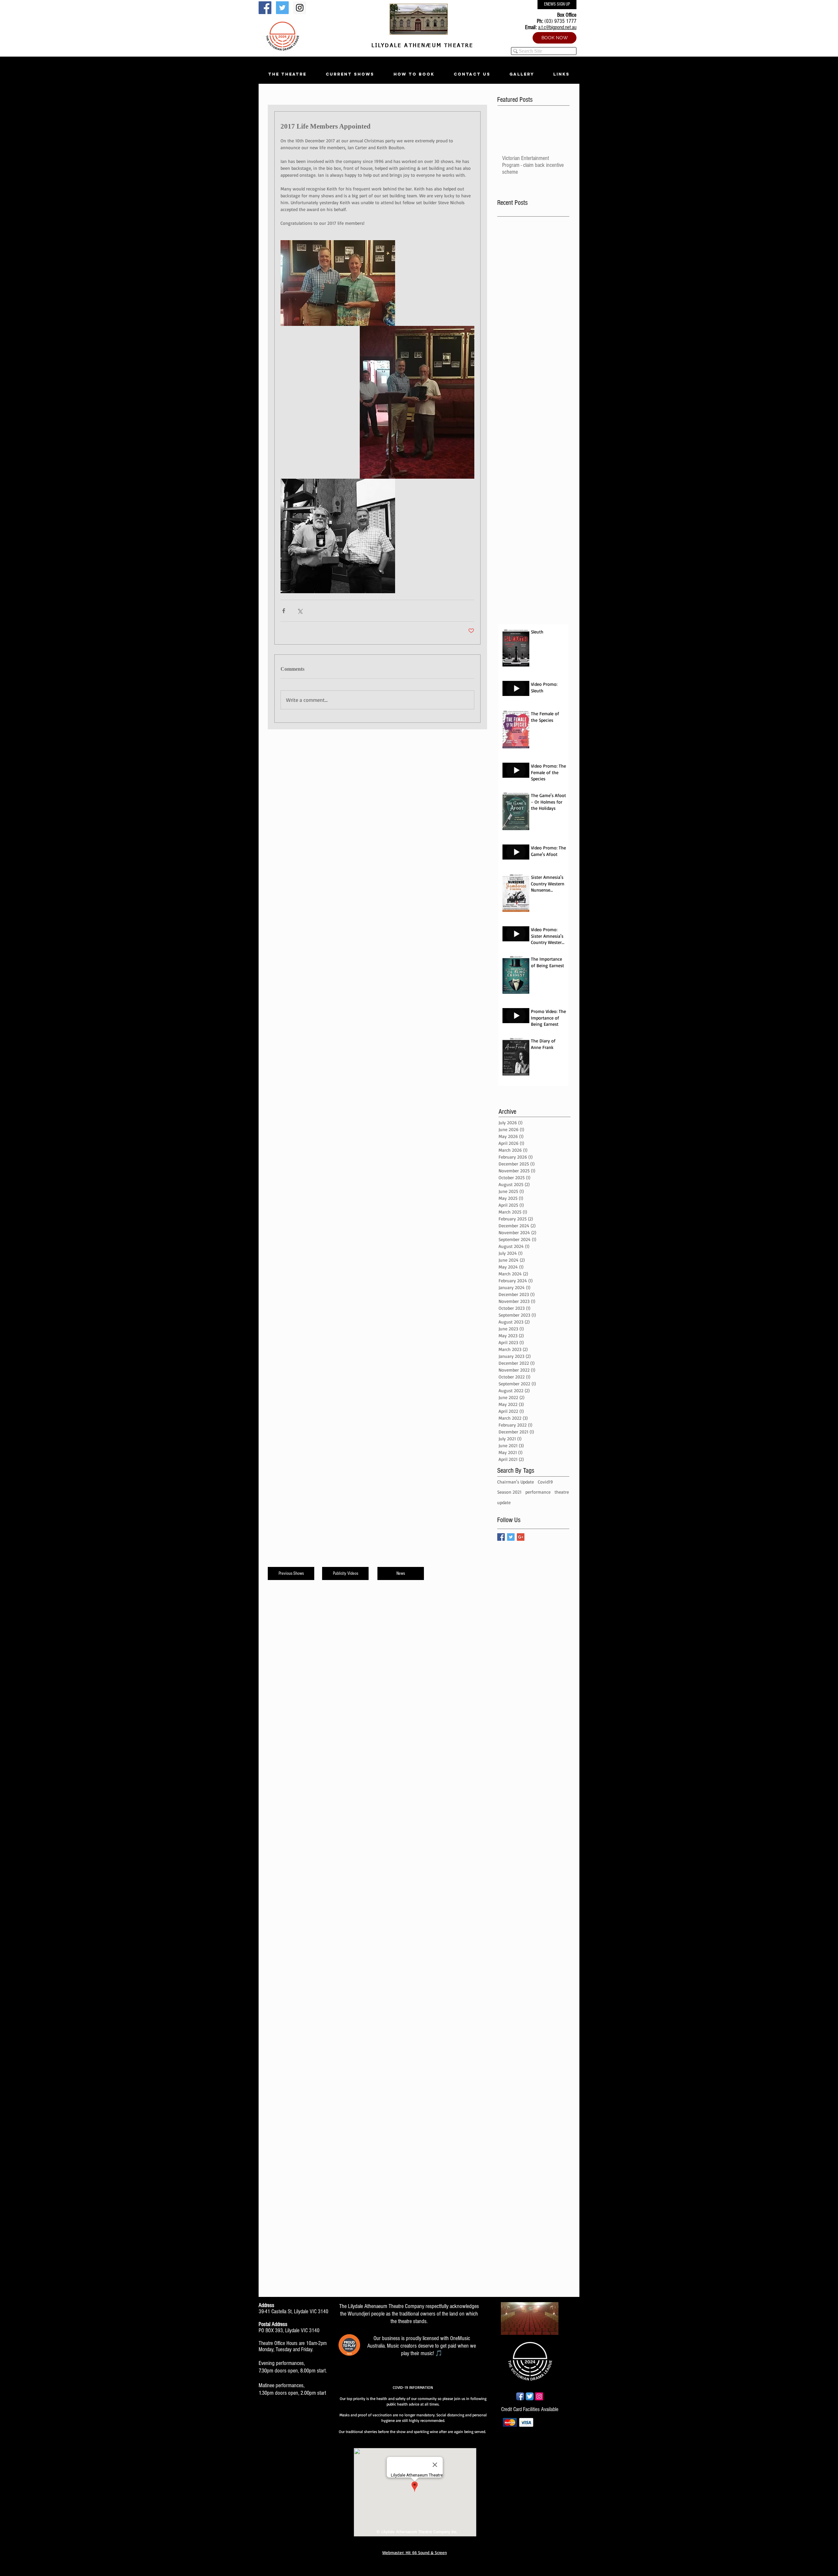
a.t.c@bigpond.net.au (557, 27)
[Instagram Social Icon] (300, 8)
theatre (562, 1492)
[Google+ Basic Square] (521, 1537)
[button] (287, 74)
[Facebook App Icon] (520, 2396)
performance (538, 1492)
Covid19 (545, 1482)
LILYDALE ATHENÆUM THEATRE (421, 46)
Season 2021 (509, 1492)
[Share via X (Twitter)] (300, 611)
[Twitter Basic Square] (511, 1537)
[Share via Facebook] (284, 611)
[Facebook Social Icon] (265, 8)
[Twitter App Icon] (530, 2396)
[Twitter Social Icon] (282, 8)
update (504, 1502)
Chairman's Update (516, 1482)
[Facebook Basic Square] (501, 1537)
